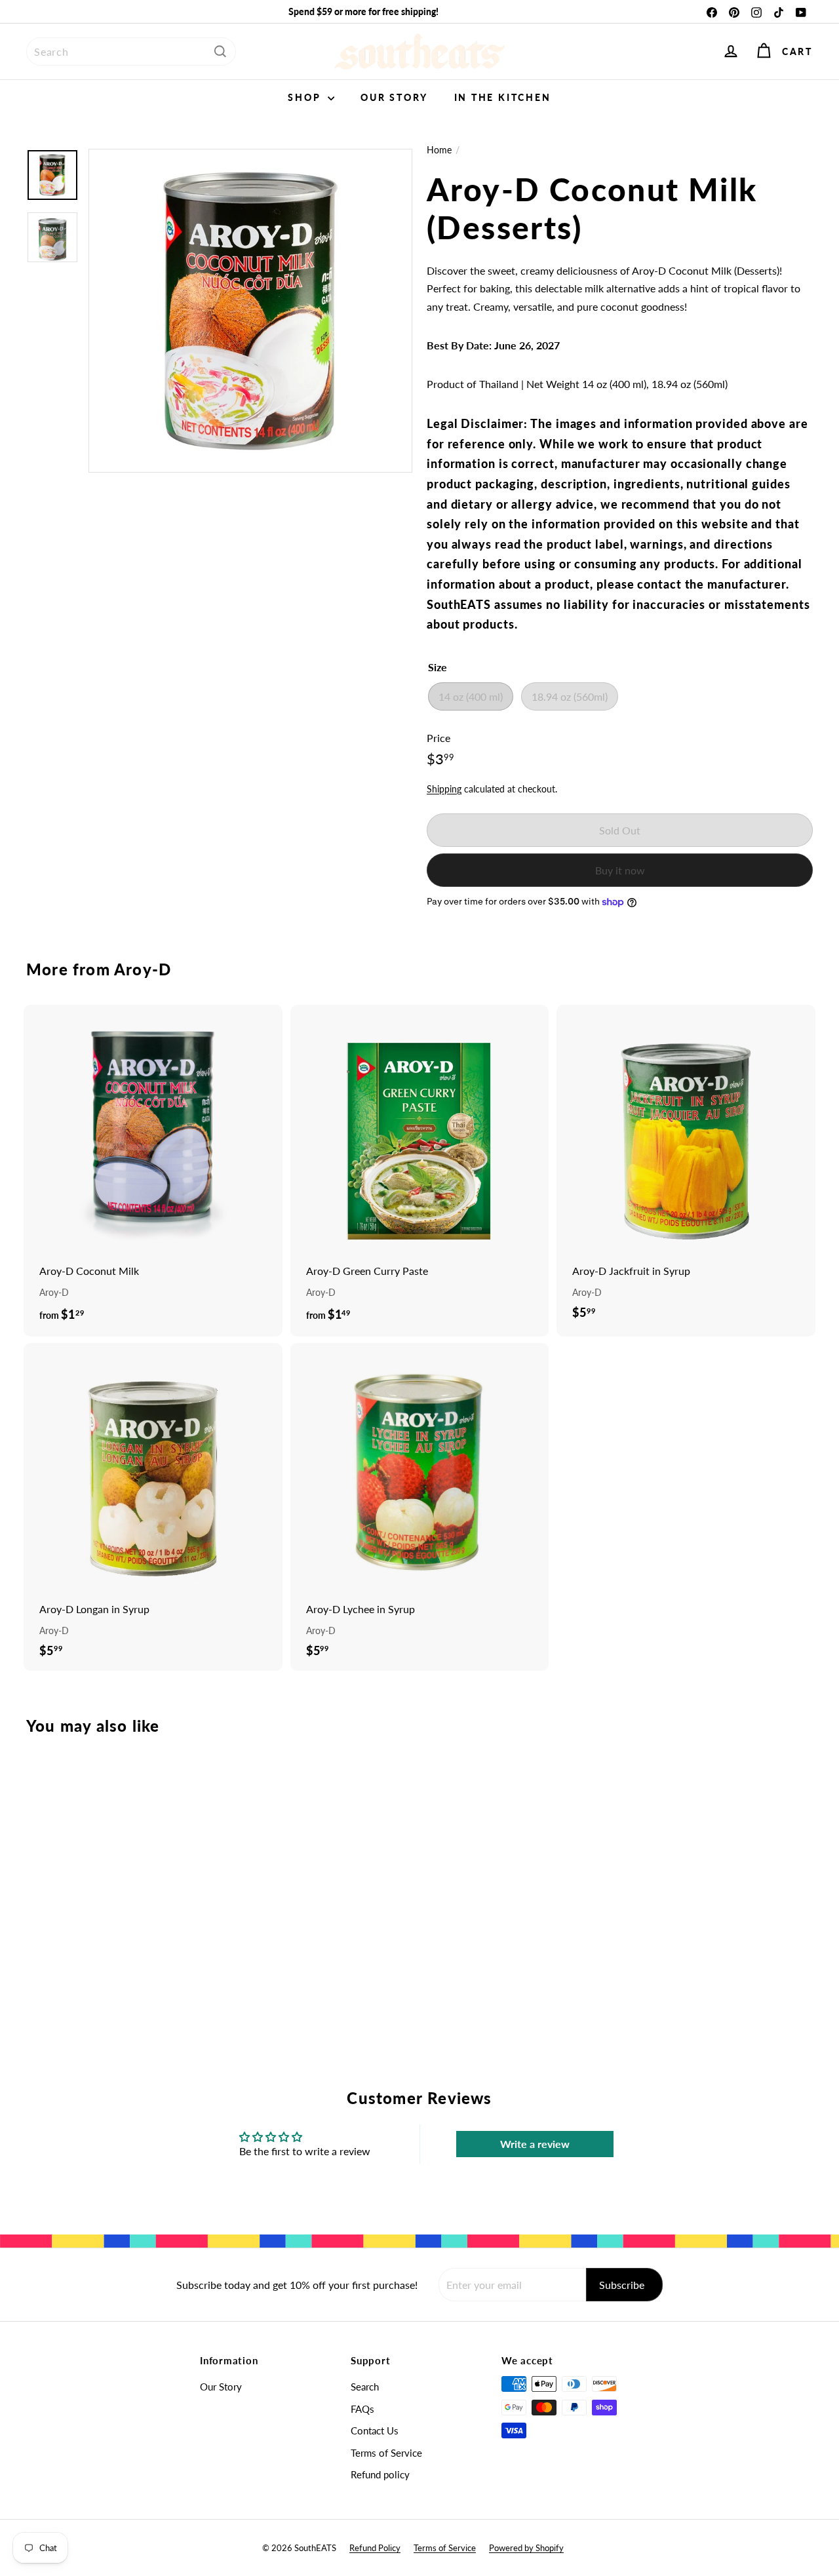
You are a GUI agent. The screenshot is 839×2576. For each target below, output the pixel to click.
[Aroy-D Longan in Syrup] (153, 1507)
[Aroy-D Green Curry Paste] (420, 1171)
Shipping (444, 789)
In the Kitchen (503, 97)
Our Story (394, 97)
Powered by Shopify (526, 2548)
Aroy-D (143, 969)
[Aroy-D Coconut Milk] (153, 1171)
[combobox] (131, 51)
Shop (306, 97)
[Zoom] (250, 311)
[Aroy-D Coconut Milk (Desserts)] (86, 1874)
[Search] (220, 51)
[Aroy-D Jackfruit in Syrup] (686, 1169)
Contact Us (375, 2430)
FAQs (362, 2409)
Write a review (535, 2144)
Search (365, 2387)
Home (439, 150)
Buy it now (620, 870)
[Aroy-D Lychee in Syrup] (420, 1507)
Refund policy (380, 2474)
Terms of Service (386, 2453)
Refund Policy (375, 2548)
